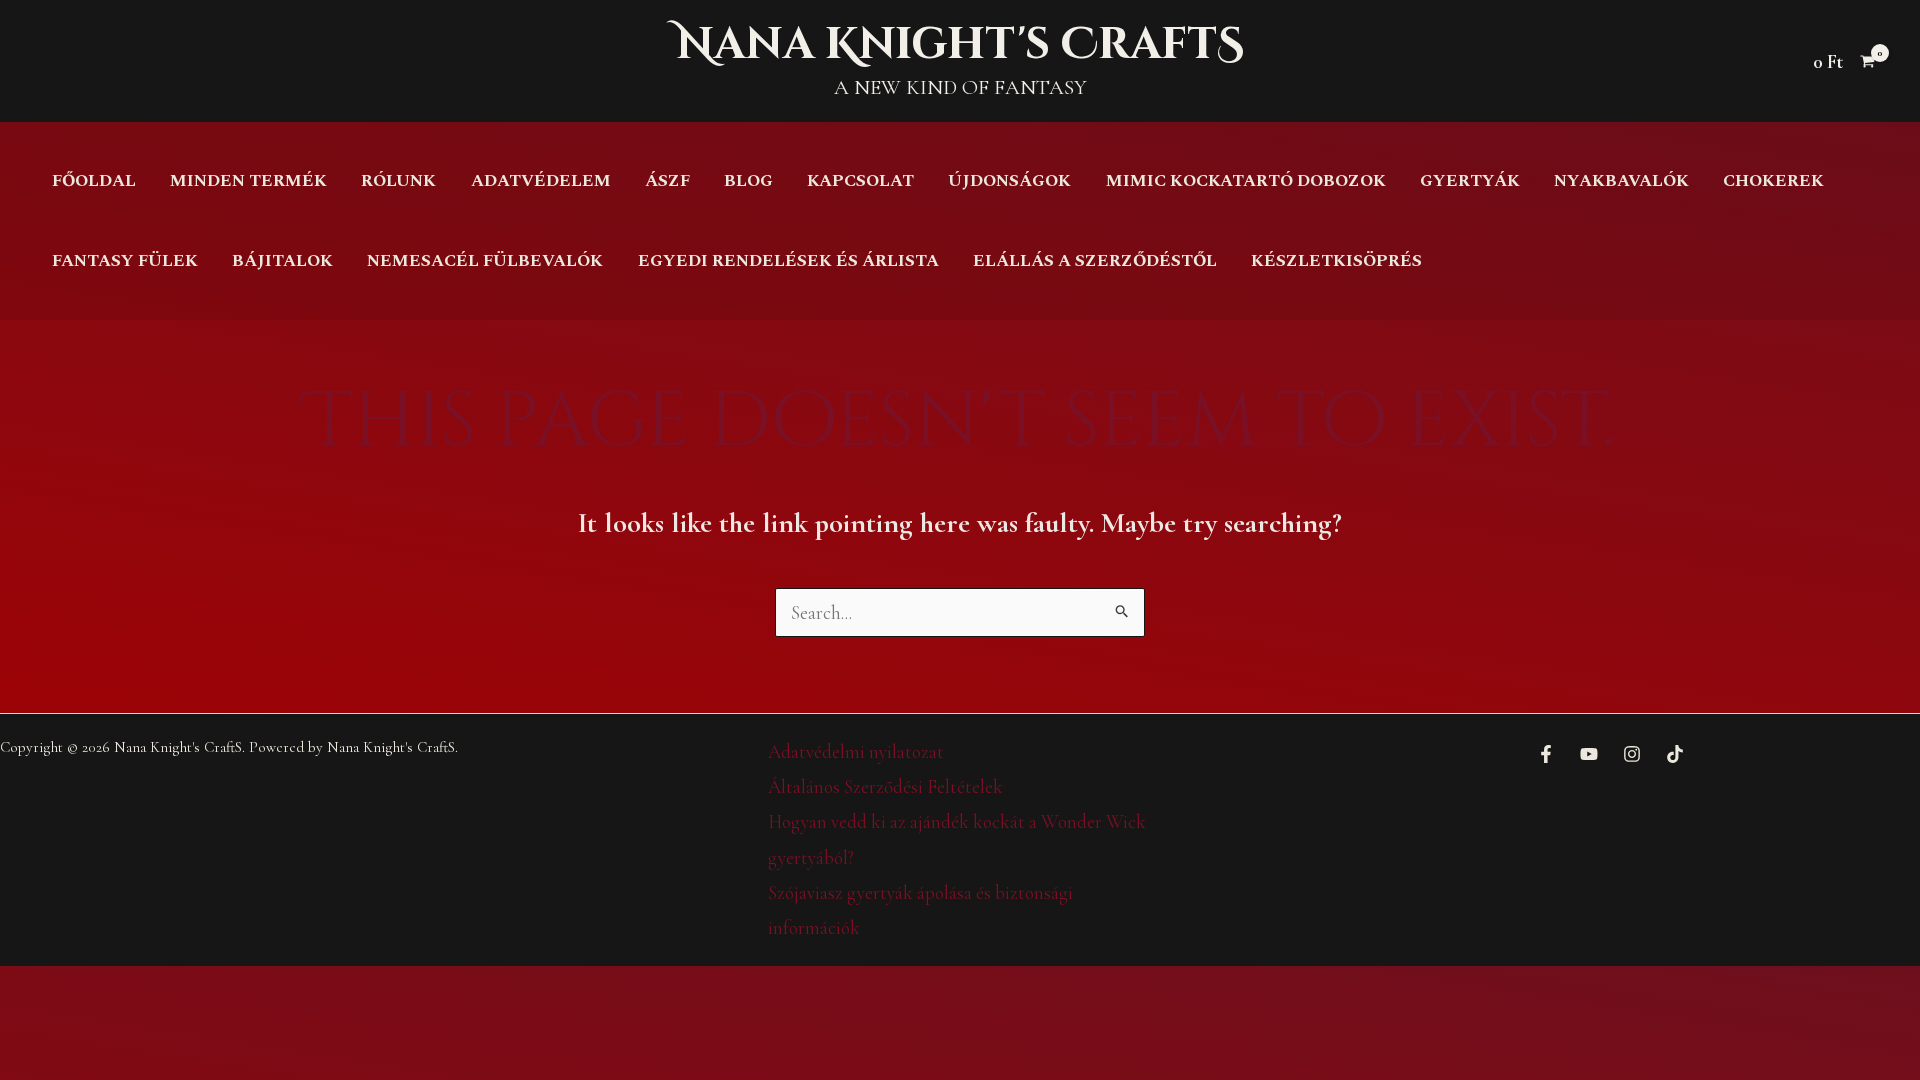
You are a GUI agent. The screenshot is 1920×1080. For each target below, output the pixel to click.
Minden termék (248, 181)
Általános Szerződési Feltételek (885, 786)
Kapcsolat (860, 181)
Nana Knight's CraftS (960, 44)
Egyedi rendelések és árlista (788, 261)
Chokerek (1773, 181)
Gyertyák (1470, 181)
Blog (748, 181)
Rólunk (398, 181)
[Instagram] (1632, 754)
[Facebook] (1546, 754)
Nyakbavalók (1621, 181)
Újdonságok (1009, 181)
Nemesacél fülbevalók (485, 261)
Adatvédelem (541, 181)
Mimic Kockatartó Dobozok (1246, 181)
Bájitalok (282, 261)
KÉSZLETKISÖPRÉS (1336, 261)
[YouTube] (1589, 754)
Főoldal (94, 181)
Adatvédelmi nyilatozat (856, 751)
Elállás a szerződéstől (1095, 261)
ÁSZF (667, 181)
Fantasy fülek (125, 261)
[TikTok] (1675, 754)
